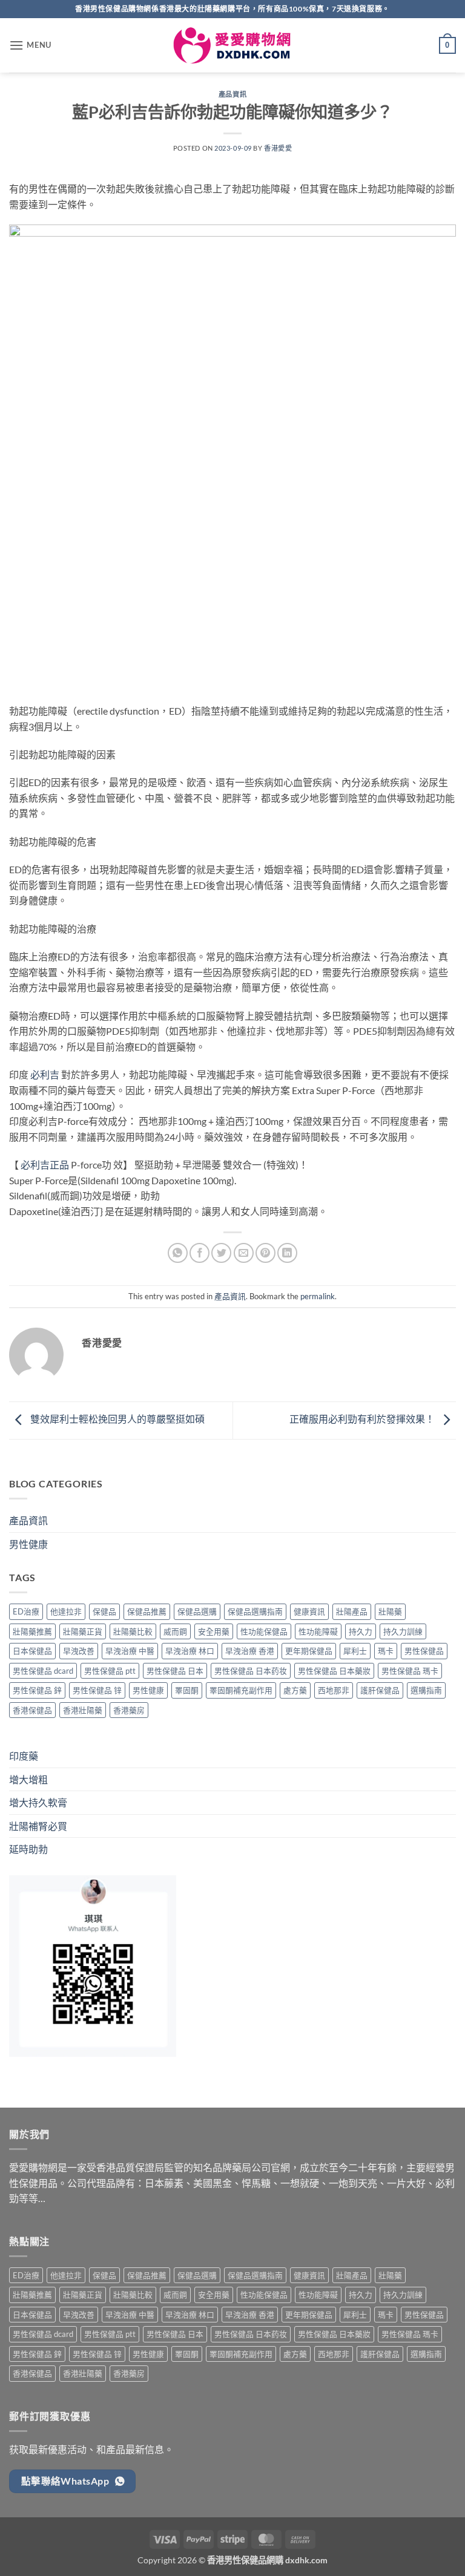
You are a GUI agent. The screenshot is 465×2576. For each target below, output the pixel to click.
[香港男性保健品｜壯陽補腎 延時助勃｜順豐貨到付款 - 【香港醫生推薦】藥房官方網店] (232, 46)
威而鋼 (175, 1631)
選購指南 (426, 1690)
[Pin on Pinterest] (265, 1253)
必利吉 (45, 1074)
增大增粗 (28, 1779)
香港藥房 (129, 1710)
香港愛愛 (278, 148)
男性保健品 (424, 1651)
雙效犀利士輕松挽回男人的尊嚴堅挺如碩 (117, 1419)
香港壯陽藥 (83, 1710)
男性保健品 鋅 (37, 1690)
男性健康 (28, 1544)
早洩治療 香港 (250, 1651)
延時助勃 (28, 1849)
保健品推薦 (147, 1611)
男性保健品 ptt (110, 1671)
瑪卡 (386, 1651)
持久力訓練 (403, 1631)
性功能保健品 (264, 1631)
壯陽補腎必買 (38, 1826)
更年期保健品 (309, 1651)
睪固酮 (187, 1690)
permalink (318, 1296)
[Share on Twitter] (221, 1253)
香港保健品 (32, 1710)
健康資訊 (309, 1611)
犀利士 (355, 1651)
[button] (30, 45)
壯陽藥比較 (133, 1631)
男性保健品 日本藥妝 (334, 1671)
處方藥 (295, 1690)
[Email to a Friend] (244, 1253)
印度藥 (24, 1756)
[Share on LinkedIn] (287, 1253)
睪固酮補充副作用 (241, 1690)
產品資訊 (232, 94)
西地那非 (334, 1690)
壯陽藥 (390, 1611)
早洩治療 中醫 (130, 1651)
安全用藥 (214, 1631)
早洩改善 (79, 1651)
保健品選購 (197, 1611)
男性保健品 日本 (175, 1671)
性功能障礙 (318, 1631)
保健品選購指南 (255, 1611)
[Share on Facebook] (200, 1253)
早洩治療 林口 (190, 1651)
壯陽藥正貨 (83, 1631)
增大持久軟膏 (38, 1802)
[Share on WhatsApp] (178, 1253)
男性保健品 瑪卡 (410, 1671)
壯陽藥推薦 (32, 1631)
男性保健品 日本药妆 (251, 1671)
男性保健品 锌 (97, 1690)
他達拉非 (66, 1611)
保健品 (104, 1611)
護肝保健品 (380, 1690)
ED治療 (26, 1611)
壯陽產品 (352, 1611)
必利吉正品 (45, 1165)
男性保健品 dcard (43, 1671)
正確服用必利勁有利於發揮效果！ (363, 1419)
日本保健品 (32, 1651)
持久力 (361, 1631)
